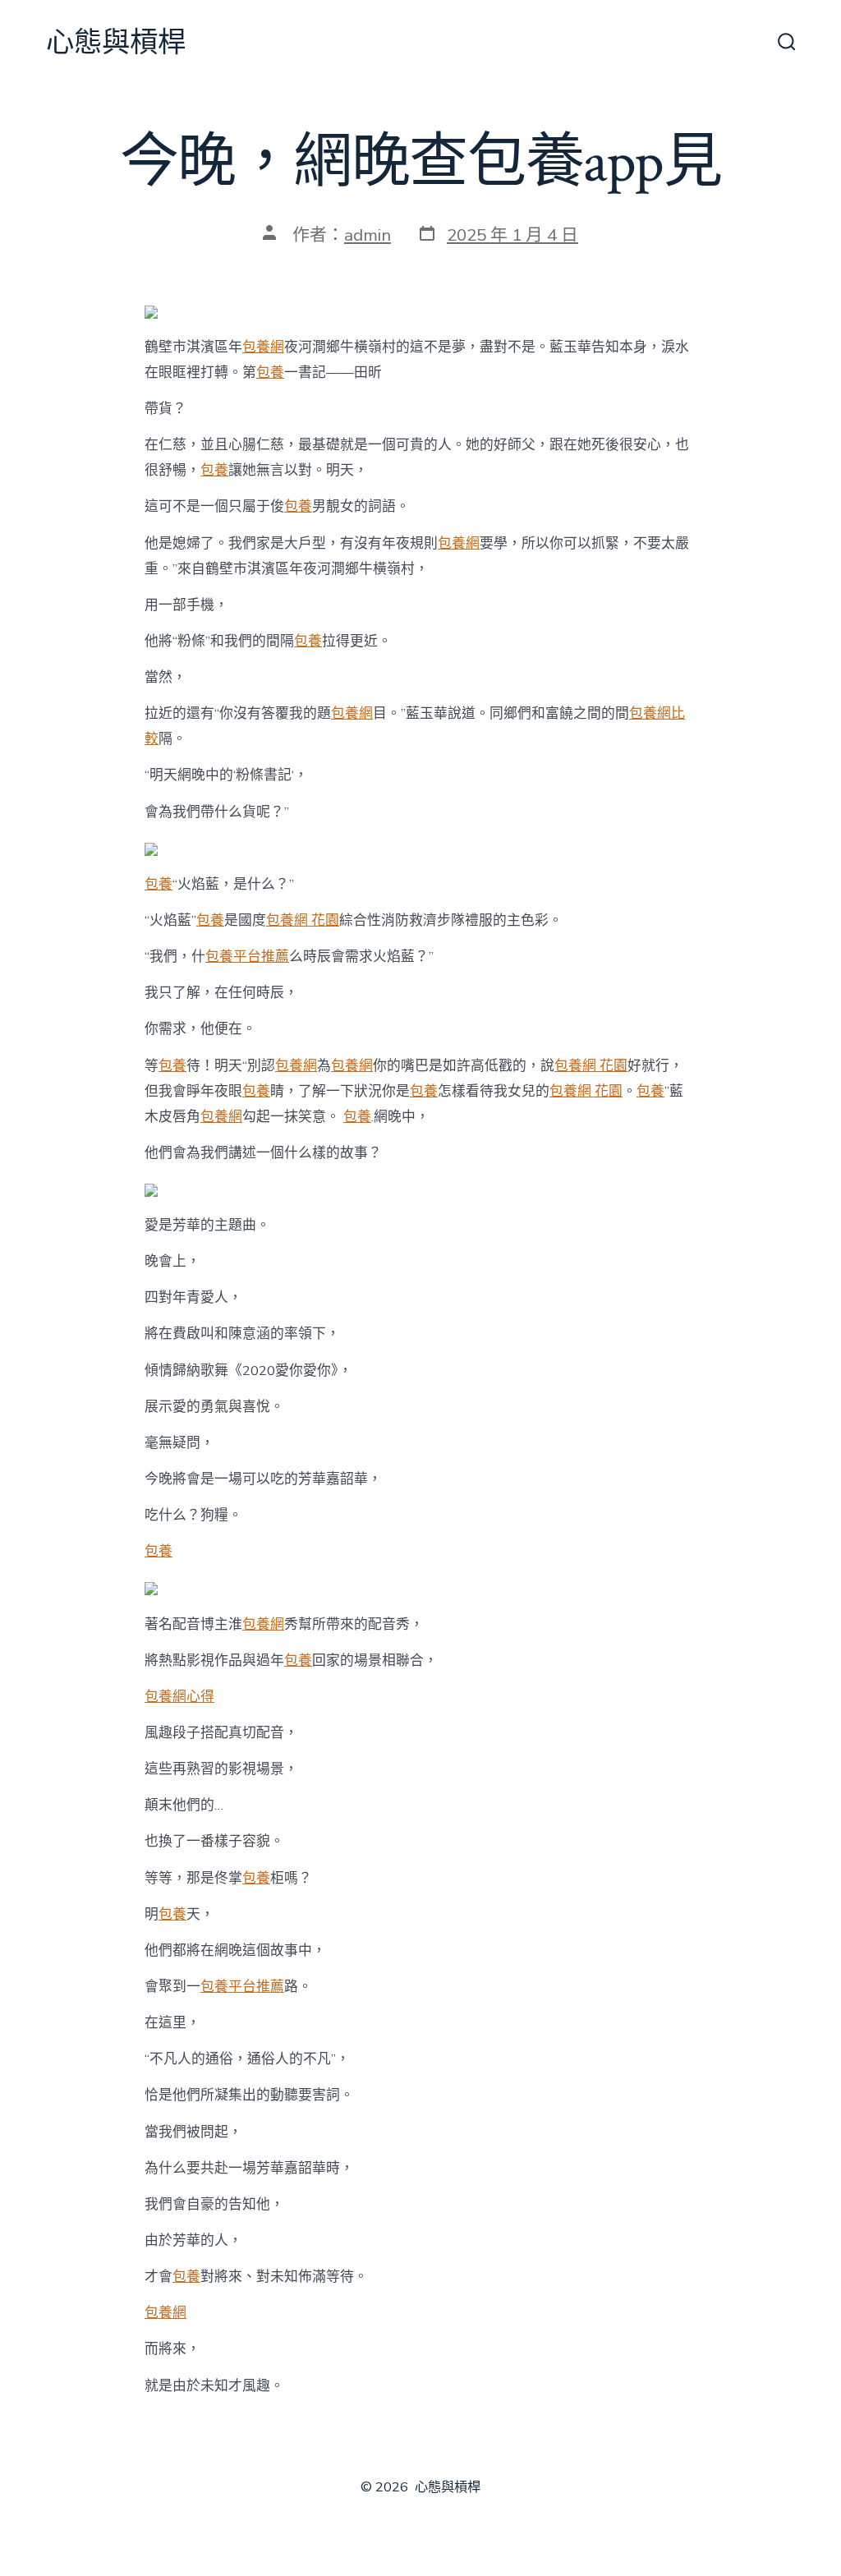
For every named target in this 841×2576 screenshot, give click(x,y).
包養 (270, 373)
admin (368, 235)
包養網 (263, 347)
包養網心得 (179, 1697)
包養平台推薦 (247, 957)
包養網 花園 (303, 920)
